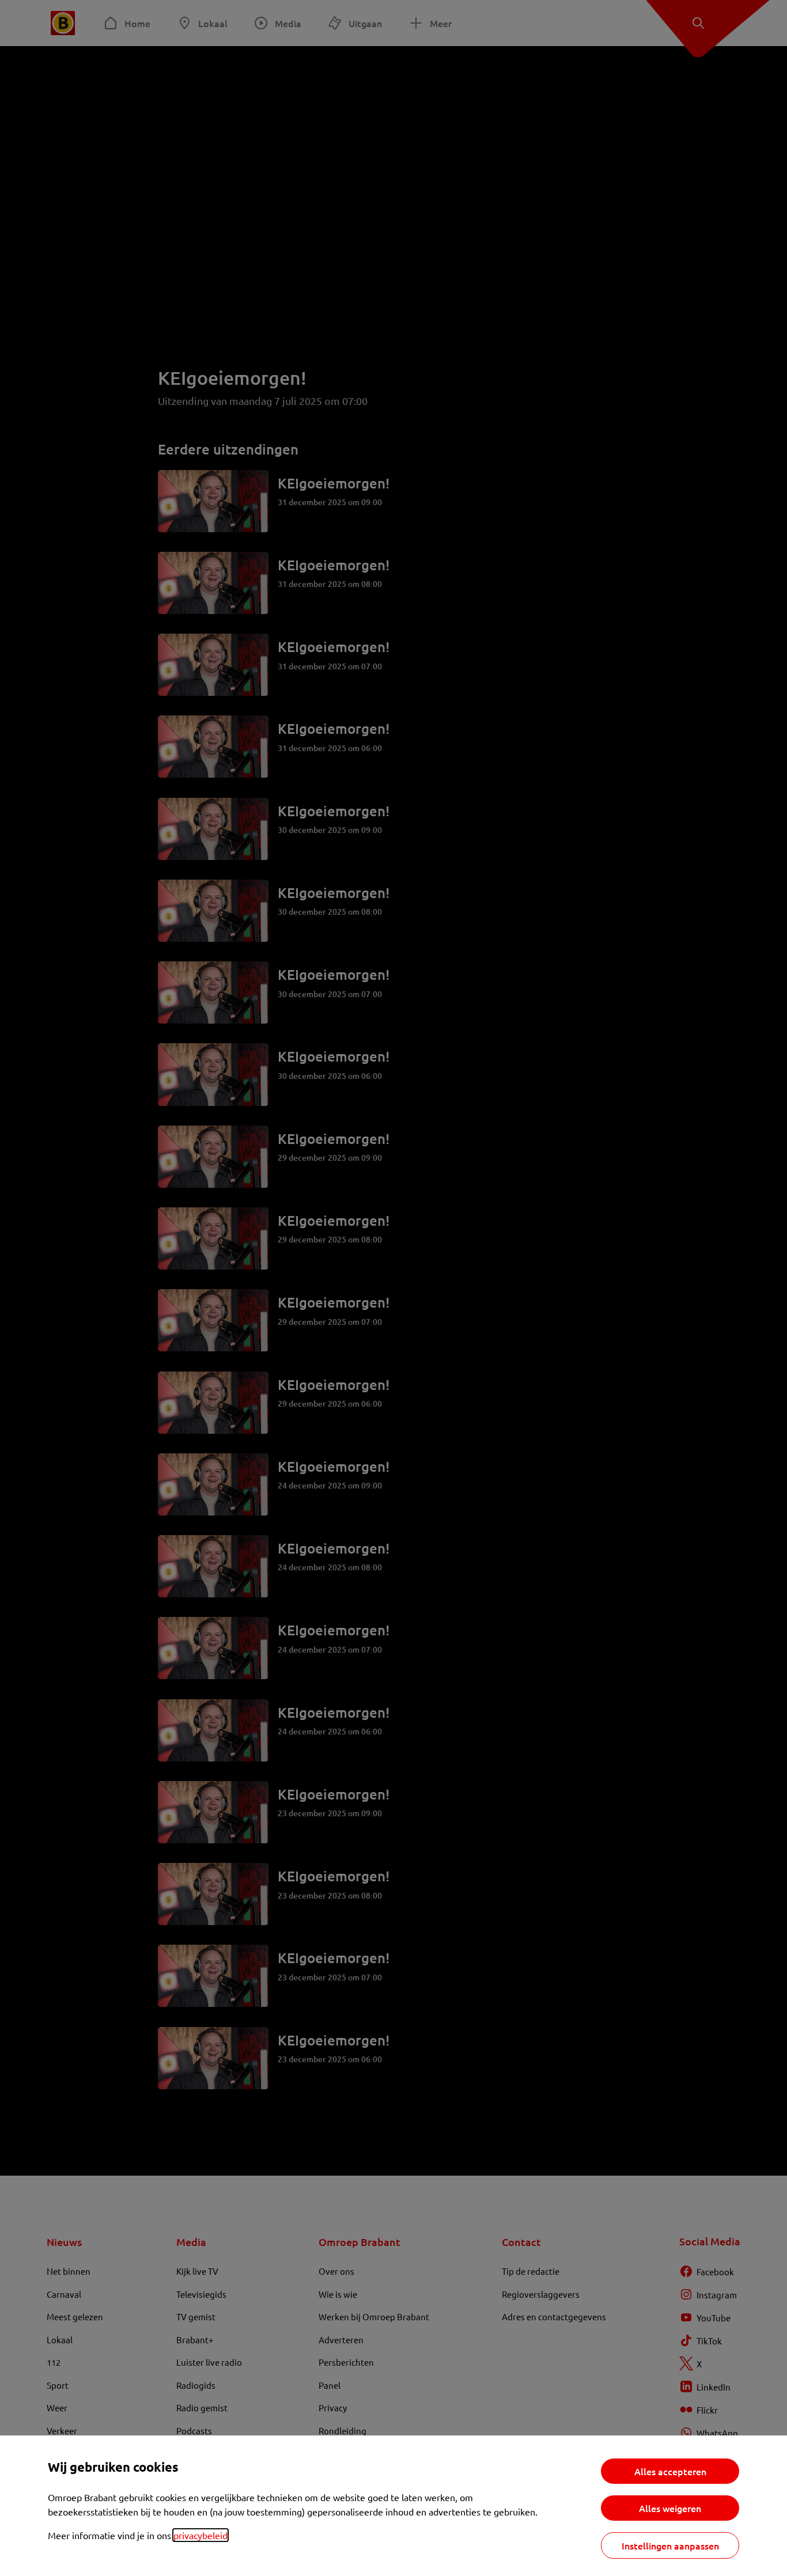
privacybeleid (200, 2535)
